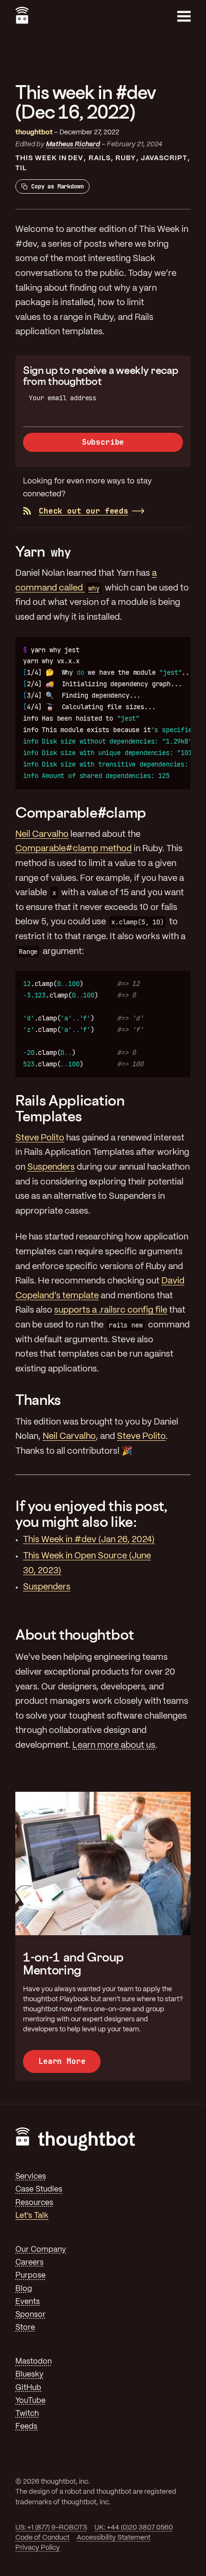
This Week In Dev (49, 158)
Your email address (63, 398)
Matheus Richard (73, 144)
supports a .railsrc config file (111, 1310)
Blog (24, 2289)
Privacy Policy (38, 2548)
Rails (100, 158)
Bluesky (29, 2374)
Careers (29, 2263)
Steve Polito (40, 1138)
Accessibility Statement (114, 2538)
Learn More (62, 2061)
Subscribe (103, 442)
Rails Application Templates (70, 1108)
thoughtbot (34, 132)
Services (31, 2176)
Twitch (27, 2414)
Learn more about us (114, 1746)
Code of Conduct (42, 2538)
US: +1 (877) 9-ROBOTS (51, 2528)
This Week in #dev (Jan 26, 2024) (89, 1540)
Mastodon (34, 2362)
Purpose (30, 2275)
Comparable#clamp (81, 812)
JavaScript (164, 158)
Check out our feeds (84, 511)
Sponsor (30, 2315)
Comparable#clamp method (74, 849)
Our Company (41, 2250)
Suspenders (51, 1167)
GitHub (28, 2388)
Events (28, 2302)
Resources (34, 2203)
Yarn (43, 551)
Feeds (26, 2427)
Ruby (126, 158)
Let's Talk (32, 2216)
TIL (21, 168)
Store (25, 2328)
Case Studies (39, 2189)
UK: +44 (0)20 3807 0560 (134, 2528)
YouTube (30, 2401)
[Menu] (184, 16)
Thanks (38, 1400)
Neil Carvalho (42, 835)
